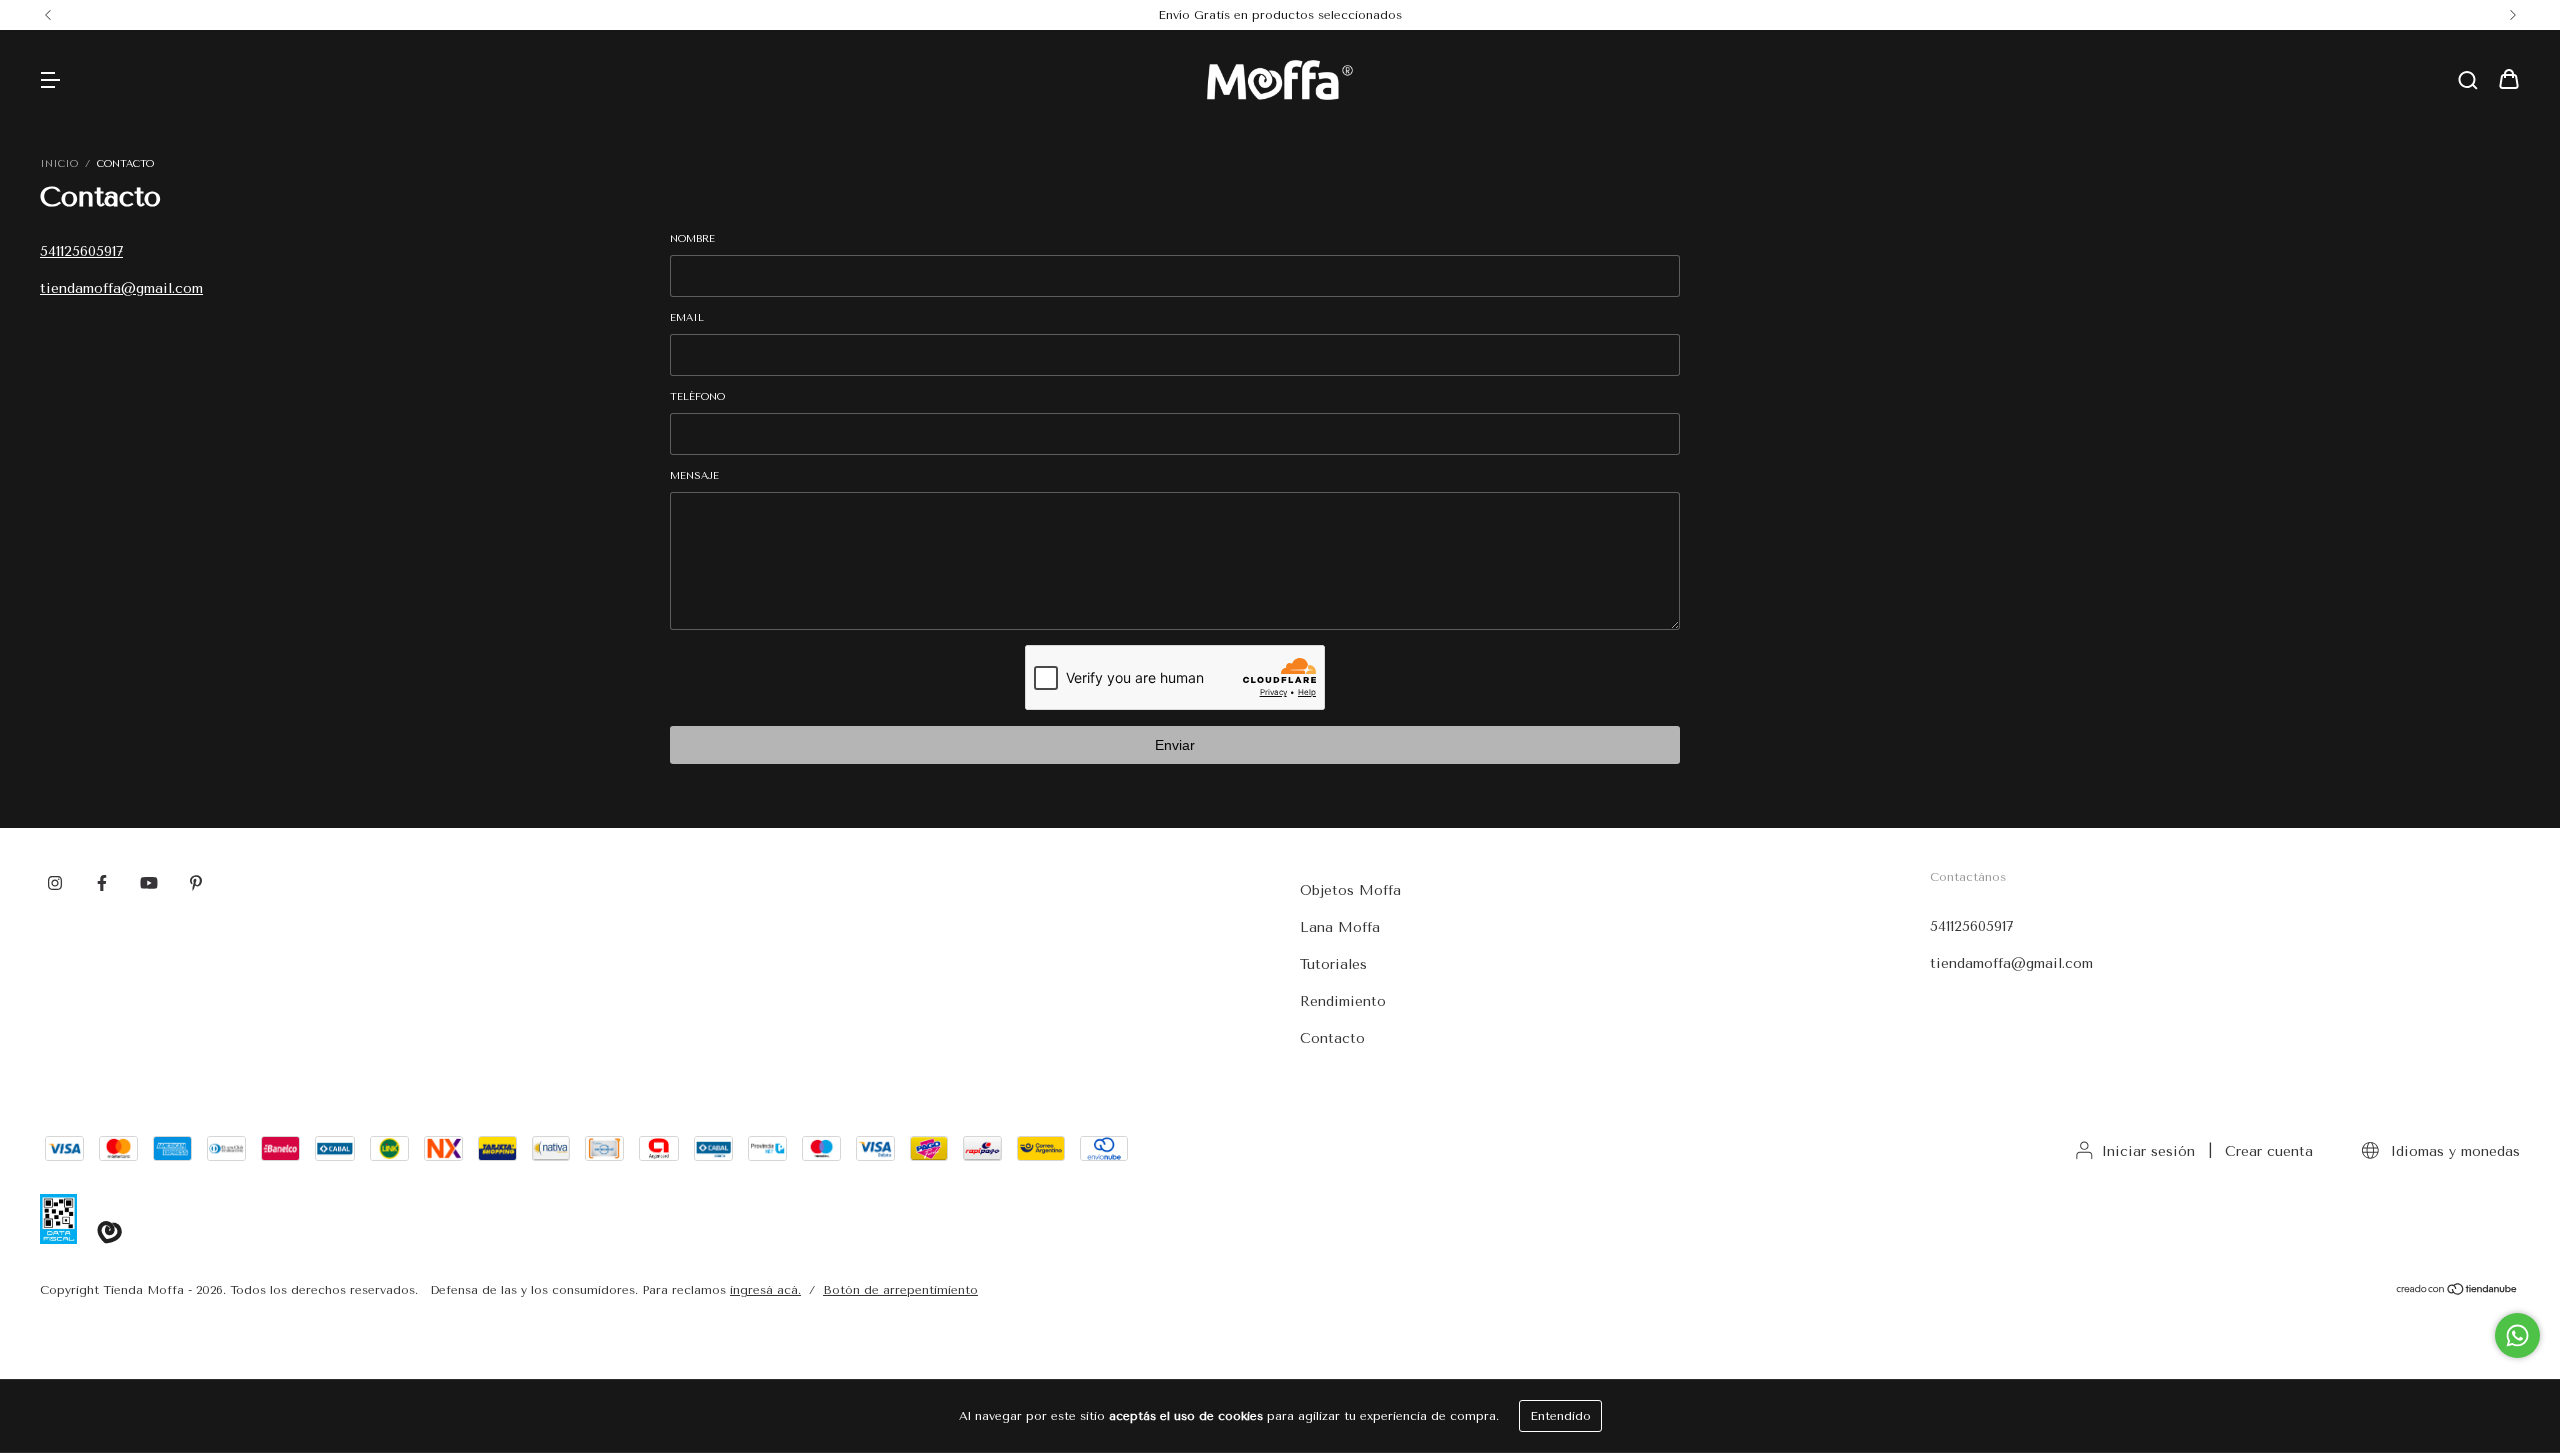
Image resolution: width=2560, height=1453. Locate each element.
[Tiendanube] (2457, 1292)
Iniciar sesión (2148, 1151)
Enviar (1175, 745)
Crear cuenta (2269, 1151)
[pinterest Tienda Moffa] (196, 883)
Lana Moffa (1340, 927)
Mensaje (694, 476)
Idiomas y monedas (2453, 1151)
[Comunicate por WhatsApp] (2517, 1335)
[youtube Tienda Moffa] (149, 883)
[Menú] (50, 81)
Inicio (59, 164)
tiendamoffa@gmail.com (121, 288)
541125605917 (81, 251)
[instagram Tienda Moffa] (55, 883)
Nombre (692, 239)
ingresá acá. (765, 1290)
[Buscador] (2468, 81)
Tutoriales (1333, 964)
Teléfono (697, 397)
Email (687, 318)
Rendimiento (1343, 1001)
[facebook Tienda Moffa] (102, 883)
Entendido (1560, 1416)
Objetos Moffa (1350, 890)
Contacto (1332, 1038)
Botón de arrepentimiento (900, 1290)
